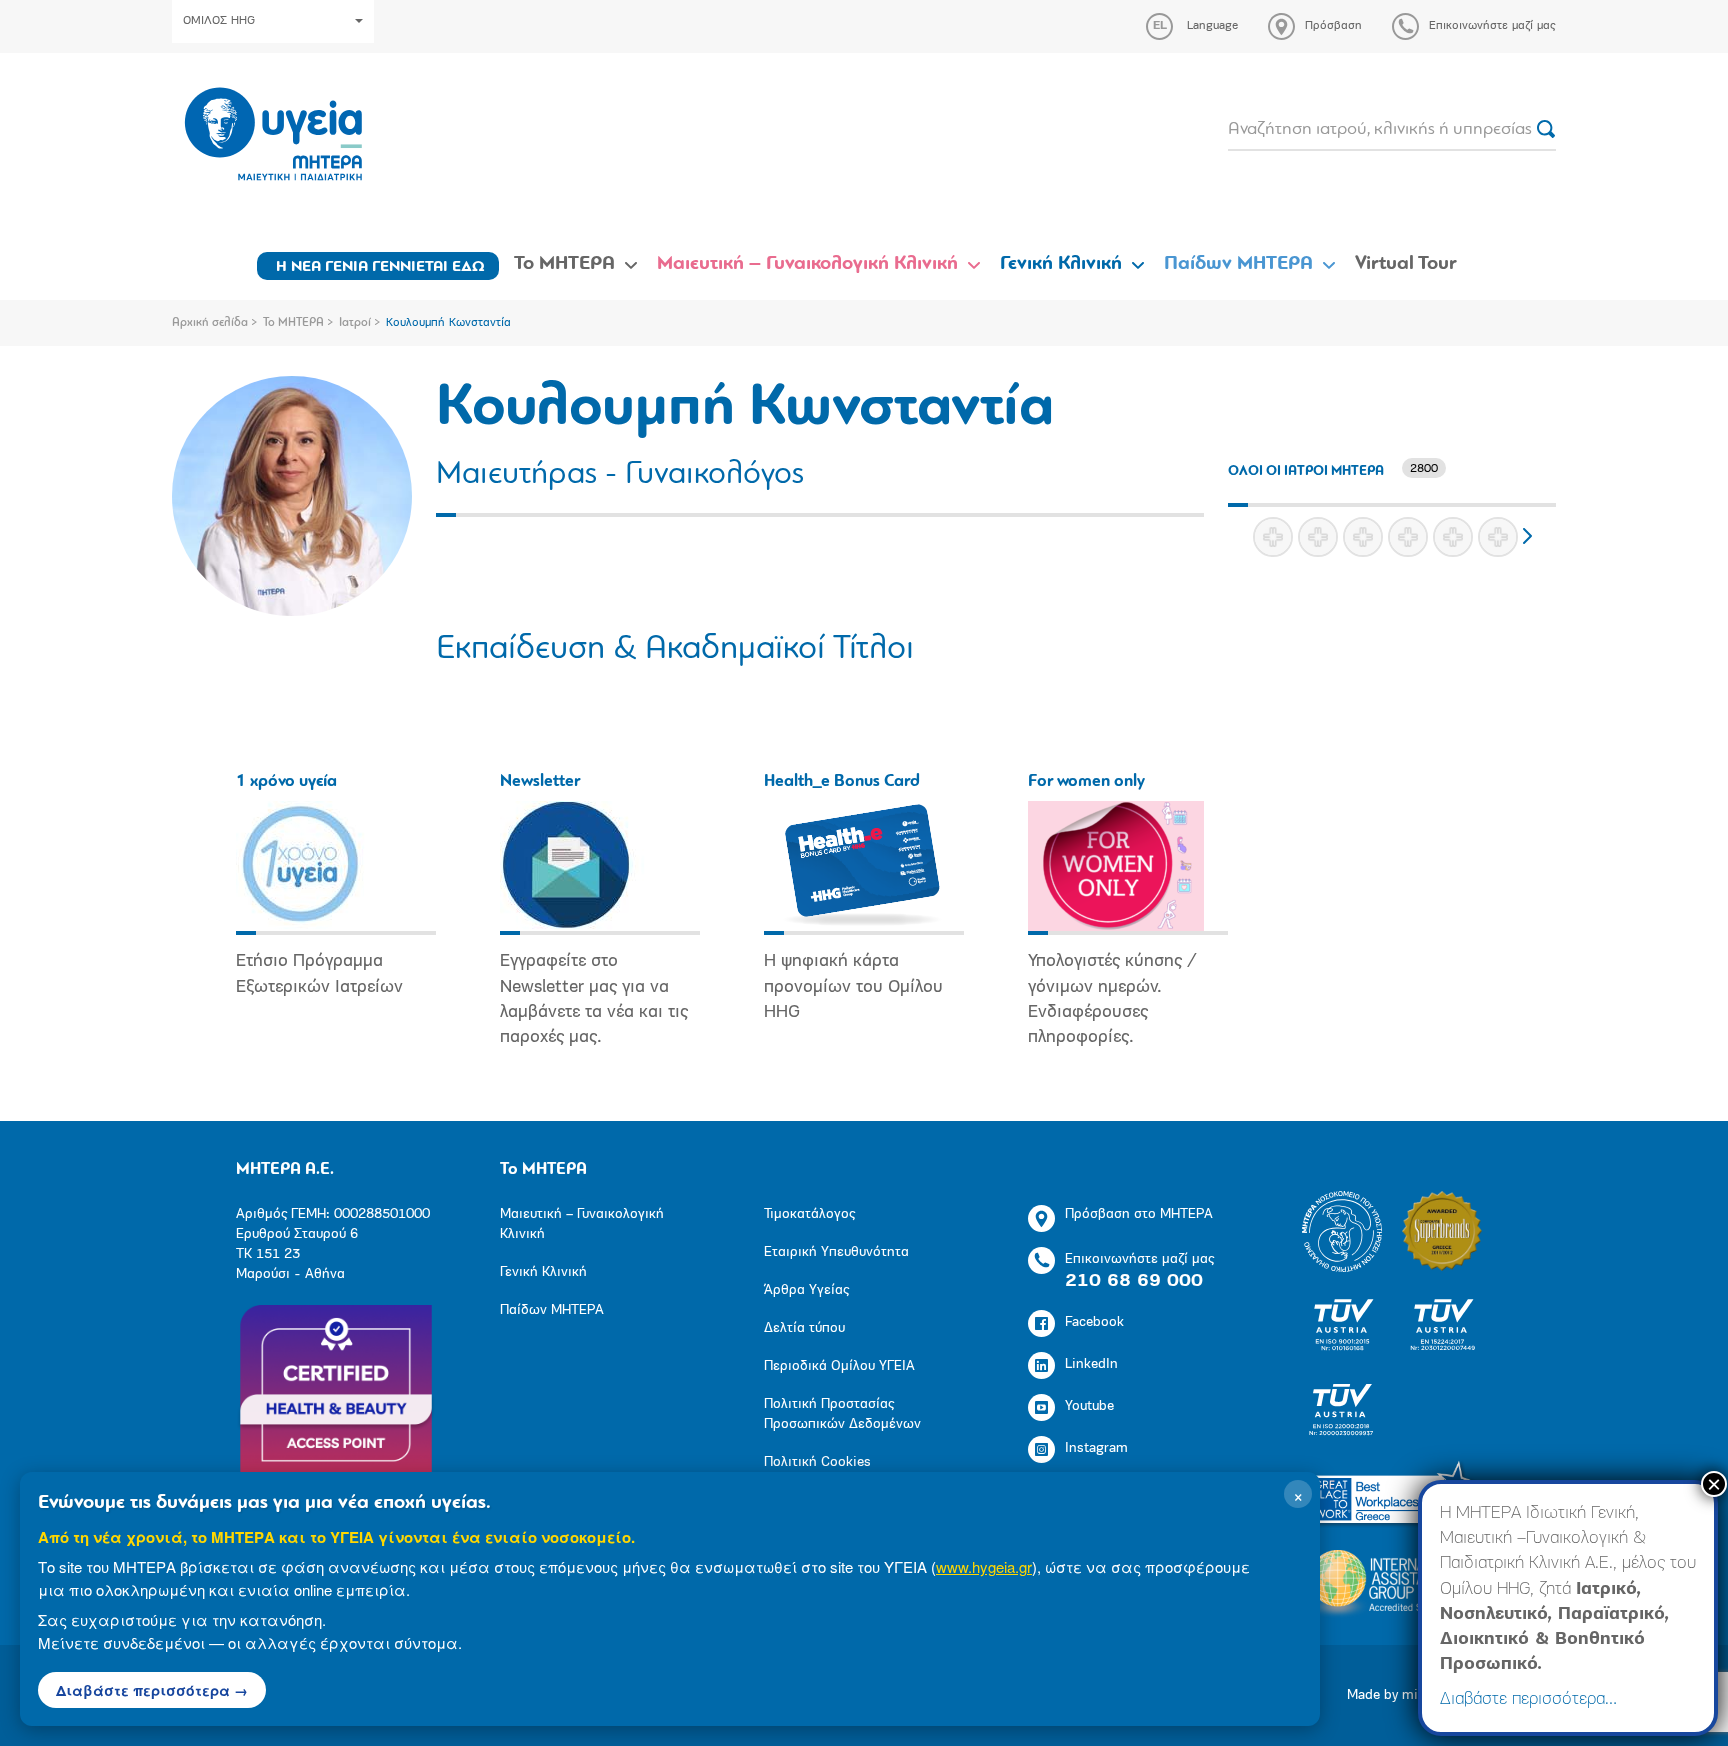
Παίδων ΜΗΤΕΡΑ (1238, 264)
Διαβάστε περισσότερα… (1528, 1700)
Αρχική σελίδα (210, 323)
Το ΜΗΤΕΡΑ (564, 264)
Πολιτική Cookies (817, 1462)
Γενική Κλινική (1061, 264)
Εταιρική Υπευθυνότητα (836, 1252)
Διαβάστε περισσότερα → (152, 1690)
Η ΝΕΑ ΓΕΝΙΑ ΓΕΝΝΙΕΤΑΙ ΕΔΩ (380, 267)
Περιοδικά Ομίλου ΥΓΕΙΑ (839, 1366)
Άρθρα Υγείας (806, 1290)
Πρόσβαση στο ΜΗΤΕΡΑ (1139, 1214)
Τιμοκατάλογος (809, 1214)
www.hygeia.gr (984, 1566)
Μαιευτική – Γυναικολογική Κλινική (807, 264)
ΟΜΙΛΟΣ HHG (219, 21)
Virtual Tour (1406, 264)
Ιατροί (355, 323)
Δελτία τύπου (804, 1328)
